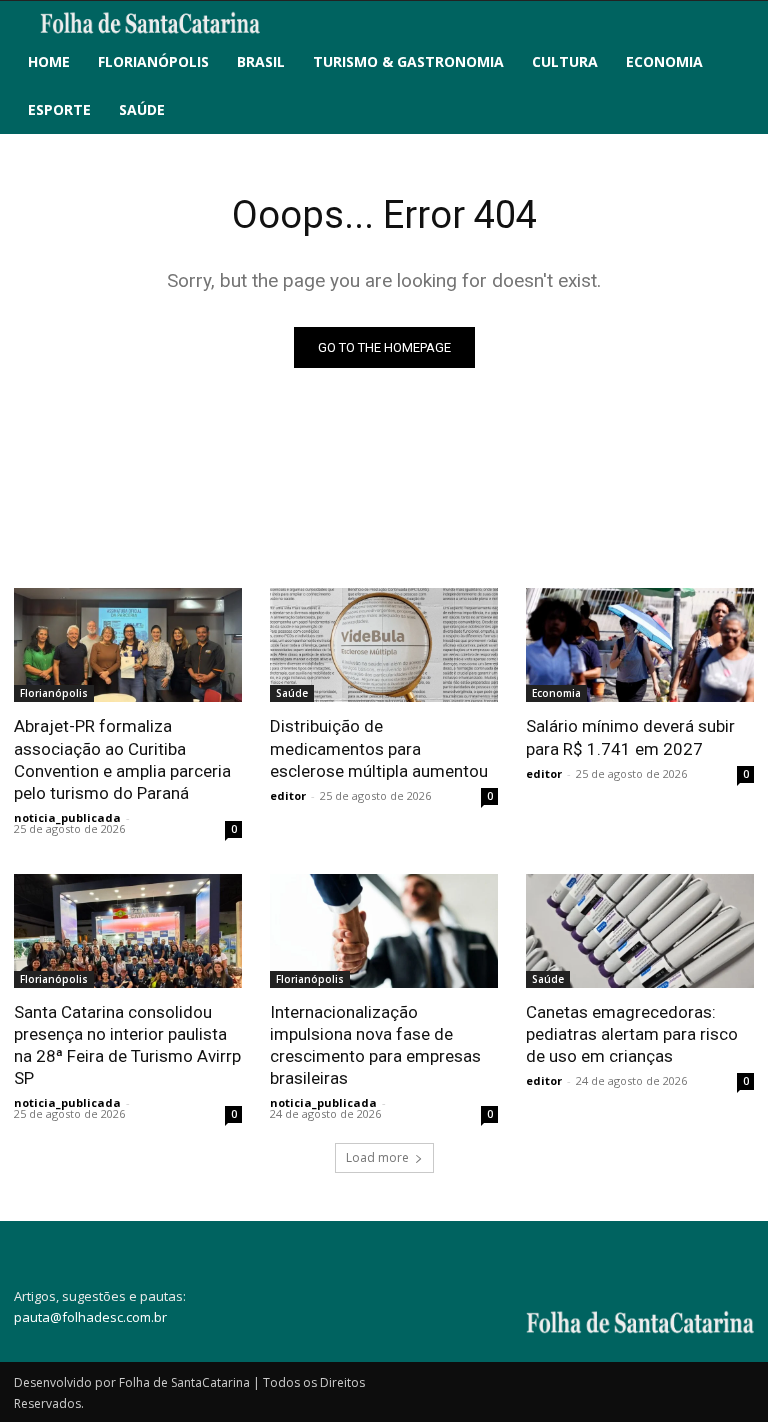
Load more (377, 1157)
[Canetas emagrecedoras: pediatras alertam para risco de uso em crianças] (640, 931)
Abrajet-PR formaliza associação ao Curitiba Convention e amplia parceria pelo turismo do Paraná (122, 759)
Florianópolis (54, 693)
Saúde (292, 693)
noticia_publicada (67, 817)
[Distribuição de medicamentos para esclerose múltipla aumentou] (384, 645)
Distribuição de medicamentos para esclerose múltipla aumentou (379, 748)
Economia (556, 693)
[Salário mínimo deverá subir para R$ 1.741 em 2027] (640, 645)
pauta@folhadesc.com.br (90, 1317)
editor (288, 795)
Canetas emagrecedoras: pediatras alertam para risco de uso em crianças (632, 1034)
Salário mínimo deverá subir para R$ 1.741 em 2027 (630, 737)
